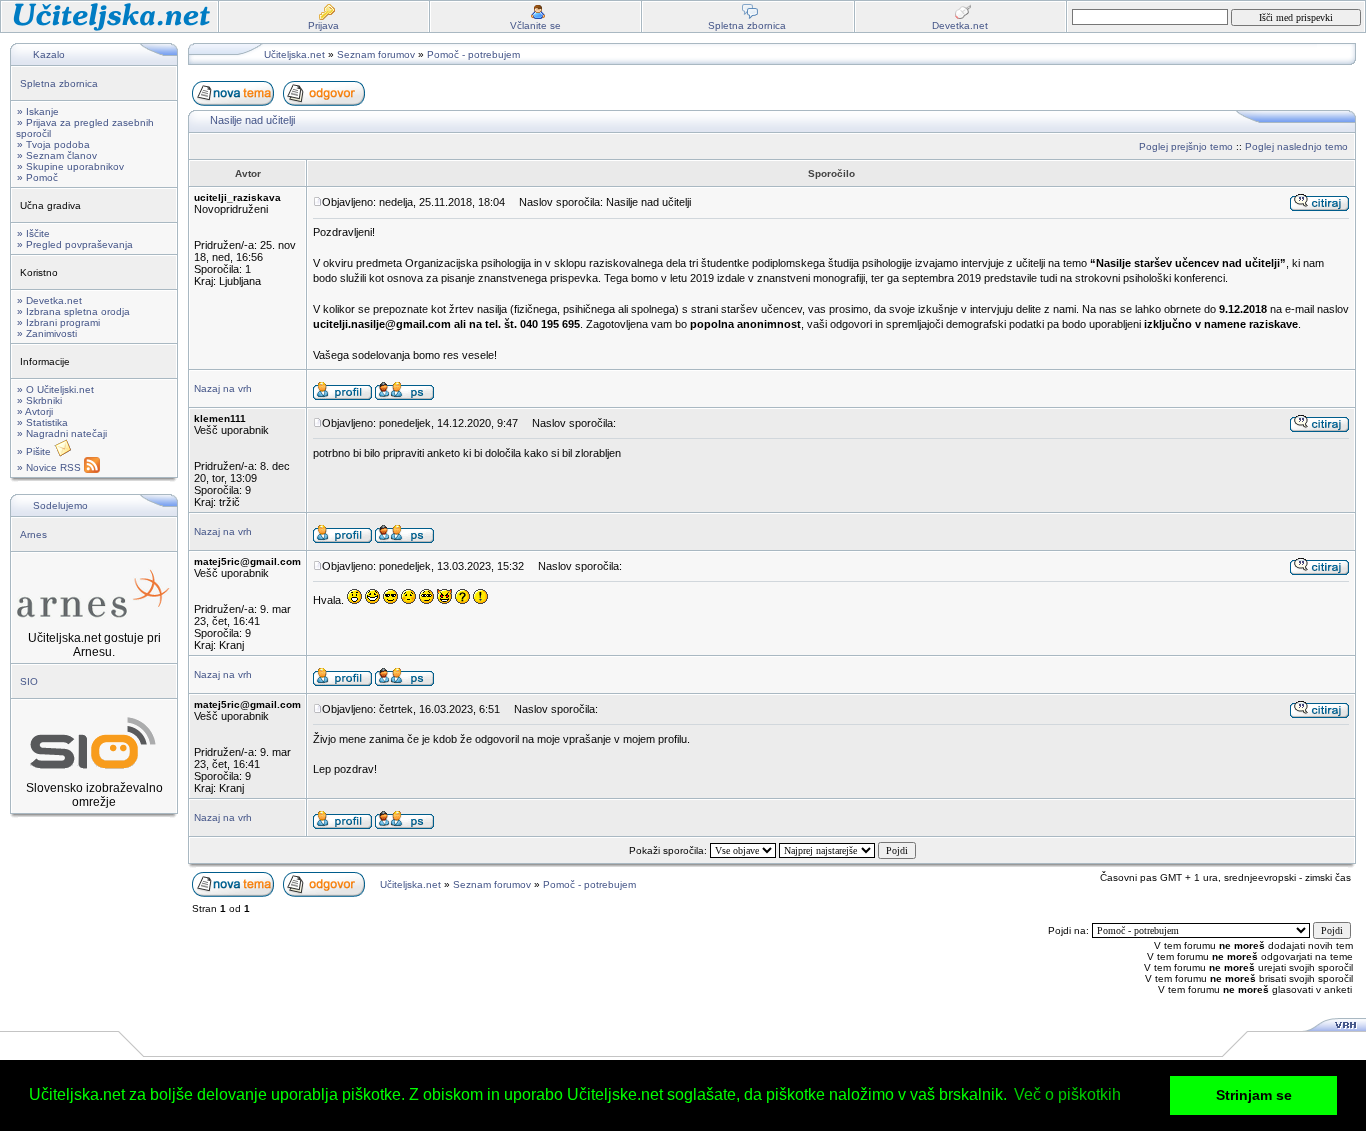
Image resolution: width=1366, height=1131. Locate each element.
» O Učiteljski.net (55, 389)
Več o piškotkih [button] (1067, 1094)
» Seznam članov (57, 155)
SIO (29, 681)
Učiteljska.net (294, 54)
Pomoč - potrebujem (473, 54)
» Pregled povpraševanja (75, 244)
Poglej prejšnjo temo (1186, 146)
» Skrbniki (39, 400)
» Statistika (42, 422)
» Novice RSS (50, 467)
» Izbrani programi (58, 322)
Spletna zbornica (59, 83)
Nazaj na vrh (223, 388)
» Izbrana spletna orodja (73, 311)
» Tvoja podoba (53, 144)
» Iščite (33, 233)
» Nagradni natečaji (62, 433)
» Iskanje (38, 111)
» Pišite (35, 451)
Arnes (33, 534)
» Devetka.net (49, 300)
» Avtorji (35, 411)
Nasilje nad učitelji (252, 120)
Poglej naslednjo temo (1296, 146)
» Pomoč (37, 177)
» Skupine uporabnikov (70, 166)
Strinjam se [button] (1254, 1095)
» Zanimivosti (47, 333)
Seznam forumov (376, 54)
